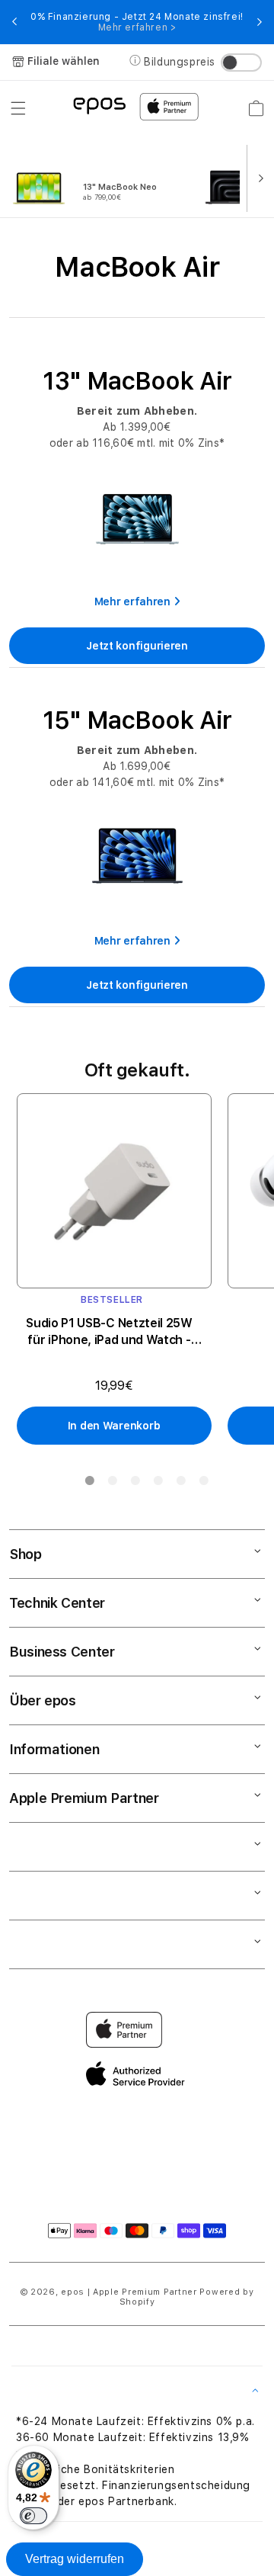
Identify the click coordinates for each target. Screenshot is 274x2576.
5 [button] (180, 1484)
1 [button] (89, 1484)
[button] (18, 108)
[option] (102, 177)
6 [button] (203, 1484)
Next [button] (260, 22)
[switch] (33, 2516)
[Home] (99, 105)
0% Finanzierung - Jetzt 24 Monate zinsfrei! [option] (137, 22)
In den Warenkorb (114, 1426)
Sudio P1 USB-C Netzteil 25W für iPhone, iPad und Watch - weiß (109, 1332)
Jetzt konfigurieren (137, 646)
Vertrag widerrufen (75, 2559)
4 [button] (158, 1484)
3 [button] (135, 1484)
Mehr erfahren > (137, 27)
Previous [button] (14, 22)
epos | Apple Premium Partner (129, 2292)
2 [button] (112, 1484)
